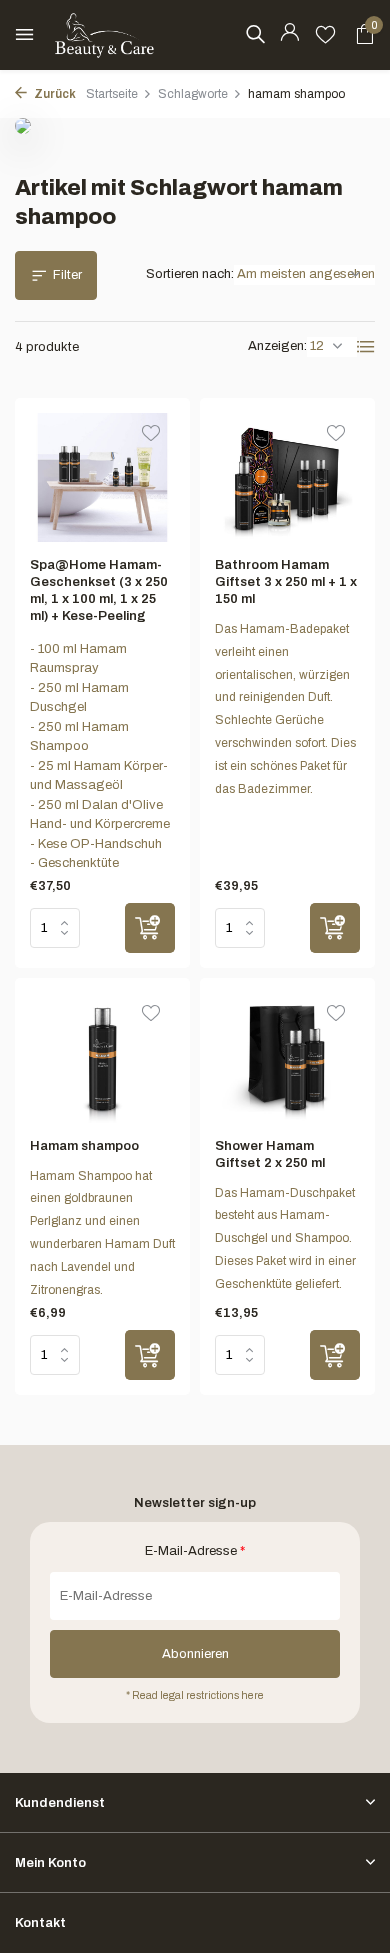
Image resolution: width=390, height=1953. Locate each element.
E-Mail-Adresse (195, 1551)
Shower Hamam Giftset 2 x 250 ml (270, 1154)
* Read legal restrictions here (195, 1695)
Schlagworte (193, 94)
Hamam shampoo (84, 1146)
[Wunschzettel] (325, 35)
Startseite (112, 94)
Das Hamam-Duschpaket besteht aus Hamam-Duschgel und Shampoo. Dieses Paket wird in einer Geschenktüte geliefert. (285, 1238)
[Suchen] (255, 34)
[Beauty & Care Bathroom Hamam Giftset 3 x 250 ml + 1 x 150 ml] (287, 478)
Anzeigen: (277, 346)
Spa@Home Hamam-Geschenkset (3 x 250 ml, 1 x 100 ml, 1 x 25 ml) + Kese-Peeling (99, 590)
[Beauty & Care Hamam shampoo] (102, 1058)
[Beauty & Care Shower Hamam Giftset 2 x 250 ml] (287, 1058)
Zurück (54, 94)
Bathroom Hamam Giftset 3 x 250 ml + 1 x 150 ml (286, 582)
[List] (366, 347)
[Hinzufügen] (150, 928)
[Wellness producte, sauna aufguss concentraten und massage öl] (105, 35)
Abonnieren (195, 1654)
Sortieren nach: (190, 274)
